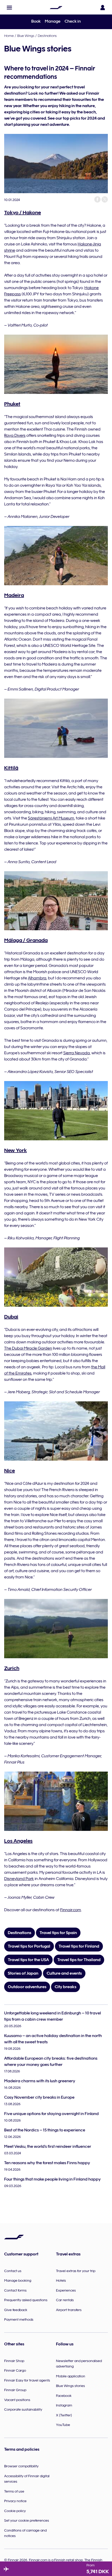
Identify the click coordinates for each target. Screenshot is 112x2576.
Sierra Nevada (77, 1053)
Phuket (12, 404)
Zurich (12, 1668)
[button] (9, 8)
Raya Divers (15, 435)
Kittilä (11, 768)
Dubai (11, 1317)
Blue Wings (26, 36)
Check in (73, 21)
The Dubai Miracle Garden (28, 1348)
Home (9, 36)
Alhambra (37, 978)
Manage (53, 21)
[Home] (56, 8)
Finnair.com (71, 1910)
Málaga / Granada (26, 940)
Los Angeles (18, 1841)
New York (15, 1150)
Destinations (47, 36)
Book (36, 21)
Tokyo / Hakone (23, 212)
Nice (10, 1471)
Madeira (14, 595)
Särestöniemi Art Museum (51, 818)
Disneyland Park (19, 1879)
